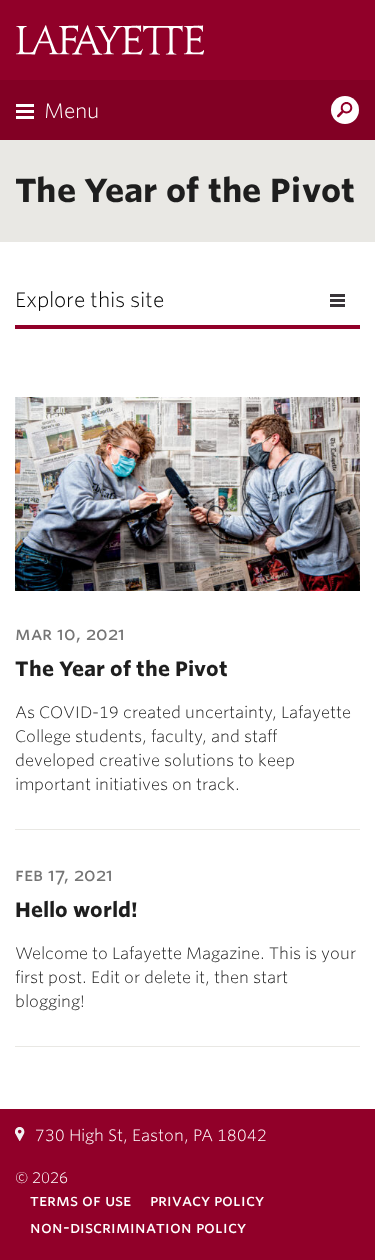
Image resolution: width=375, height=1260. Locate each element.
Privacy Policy (207, 1200)
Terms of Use (80, 1200)
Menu (71, 111)
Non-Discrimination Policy (138, 1227)
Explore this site (89, 300)
